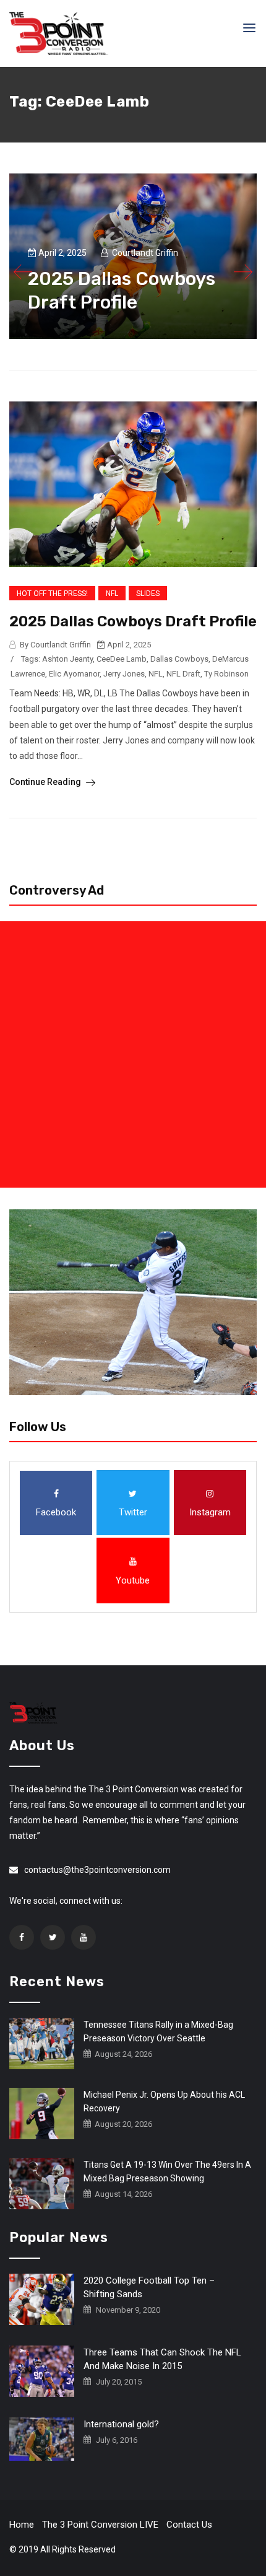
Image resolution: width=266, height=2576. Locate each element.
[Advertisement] (133, 1054)
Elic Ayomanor (74, 674)
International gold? (121, 2424)
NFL (112, 594)
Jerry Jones (124, 674)
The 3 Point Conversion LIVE (100, 2525)
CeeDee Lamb (122, 659)
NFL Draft (183, 674)
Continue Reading (46, 782)
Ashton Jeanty (67, 659)
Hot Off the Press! (52, 594)
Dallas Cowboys (179, 659)
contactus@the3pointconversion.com (97, 1870)
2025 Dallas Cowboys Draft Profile (133, 621)
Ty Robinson (226, 674)
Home (22, 2525)
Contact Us (189, 2525)
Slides (148, 594)
